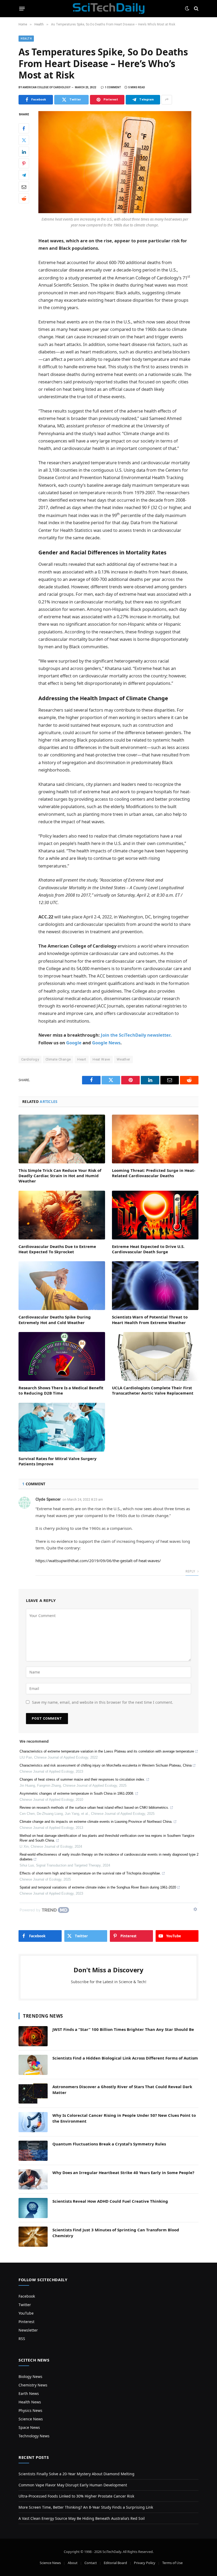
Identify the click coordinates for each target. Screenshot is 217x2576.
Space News (29, 2427)
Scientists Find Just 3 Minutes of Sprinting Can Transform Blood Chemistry (116, 2233)
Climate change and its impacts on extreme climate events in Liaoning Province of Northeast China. (96, 1822)
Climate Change (58, 1059)
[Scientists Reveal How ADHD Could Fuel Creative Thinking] (33, 2208)
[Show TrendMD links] (195, 1909)
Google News (106, 1043)
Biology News (30, 2376)
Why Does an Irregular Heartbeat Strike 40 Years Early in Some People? (123, 2172)
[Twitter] (24, 140)
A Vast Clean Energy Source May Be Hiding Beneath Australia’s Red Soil (82, 2518)
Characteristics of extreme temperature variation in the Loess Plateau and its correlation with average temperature (107, 1751)
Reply (191, 1571)
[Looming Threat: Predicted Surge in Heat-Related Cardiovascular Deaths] (155, 1139)
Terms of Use (172, 2563)
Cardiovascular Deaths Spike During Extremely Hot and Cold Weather (55, 1320)
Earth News (29, 2393)
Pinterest (26, 2322)
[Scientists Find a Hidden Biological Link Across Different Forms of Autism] (33, 2065)
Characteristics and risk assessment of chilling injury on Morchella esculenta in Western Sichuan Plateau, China (106, 1765)
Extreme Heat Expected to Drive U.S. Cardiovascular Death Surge (148, 1249)
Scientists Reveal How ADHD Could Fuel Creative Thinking (110, 2201)
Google (74, 1043)
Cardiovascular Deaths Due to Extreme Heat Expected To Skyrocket (57, 1249)
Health (26, 39)
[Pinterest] (24, 163)
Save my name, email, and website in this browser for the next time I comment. (103, 1702)
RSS (22, 2339)
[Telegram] (24, 175)
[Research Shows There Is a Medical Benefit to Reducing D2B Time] (62, 1356)
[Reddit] (24, 198)
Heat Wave (101, 1059)
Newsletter (28, 2330)
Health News (30, 2402)
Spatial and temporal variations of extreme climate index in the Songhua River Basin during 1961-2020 (98, 1887)
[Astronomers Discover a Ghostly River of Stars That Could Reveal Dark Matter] (33, 2093)
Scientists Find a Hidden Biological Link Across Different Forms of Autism (125, 2058)
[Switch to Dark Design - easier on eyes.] (187, 8)
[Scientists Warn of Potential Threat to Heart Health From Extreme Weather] (155, 1286)
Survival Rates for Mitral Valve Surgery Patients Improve (58, 1461)
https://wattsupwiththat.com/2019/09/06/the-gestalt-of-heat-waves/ (98, 1561)
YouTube (26, 2313)
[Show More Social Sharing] (167, 100)
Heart (82, 1059)
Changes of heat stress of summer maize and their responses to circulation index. (82, 1779)
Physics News (30, 2410)
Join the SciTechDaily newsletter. (136, 1035)
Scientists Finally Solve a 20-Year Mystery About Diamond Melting (76, 2474)
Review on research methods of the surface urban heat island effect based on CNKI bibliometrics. (94, 1808)
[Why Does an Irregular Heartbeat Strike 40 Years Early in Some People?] (33, 2179)
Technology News (34, 2436)
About (73, 2563)
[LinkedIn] (24, 152)
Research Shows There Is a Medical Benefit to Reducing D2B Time (61, 1390)
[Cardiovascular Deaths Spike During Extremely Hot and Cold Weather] (62, 1286)
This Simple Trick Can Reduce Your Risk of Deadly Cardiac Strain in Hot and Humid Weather (60, 1176)
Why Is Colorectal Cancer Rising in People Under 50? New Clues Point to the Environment (124, 2118)
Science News (31, 2419)
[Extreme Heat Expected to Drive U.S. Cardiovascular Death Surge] (155, 1215)
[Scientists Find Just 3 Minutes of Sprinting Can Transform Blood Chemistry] (33, 2237)
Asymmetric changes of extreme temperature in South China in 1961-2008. (77, 1793)
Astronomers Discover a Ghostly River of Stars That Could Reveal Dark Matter (122, 2089)
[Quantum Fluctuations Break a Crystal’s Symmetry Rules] (33, 2151)
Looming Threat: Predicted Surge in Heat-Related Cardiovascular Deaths (154, 1173)
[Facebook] (24, 128)
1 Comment (113, 87)
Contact (91, 2563)
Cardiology (30, 1059)
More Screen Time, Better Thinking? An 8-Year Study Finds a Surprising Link (86, 2507)
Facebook (27, 2296)
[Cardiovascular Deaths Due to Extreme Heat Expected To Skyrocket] (62, 1215)
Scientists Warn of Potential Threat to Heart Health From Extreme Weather (150, 1320)
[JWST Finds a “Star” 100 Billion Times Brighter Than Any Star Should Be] (33, 2036)
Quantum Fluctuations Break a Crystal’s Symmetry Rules (109, 2144)
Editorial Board (115, 2563)
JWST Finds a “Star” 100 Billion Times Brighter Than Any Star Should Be (123, 2029)
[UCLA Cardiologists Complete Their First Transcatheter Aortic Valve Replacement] (155, 1356)
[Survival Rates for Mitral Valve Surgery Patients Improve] (62, 1427)
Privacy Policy (145, 2563)
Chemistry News (33, 2385)
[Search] (196, 9)
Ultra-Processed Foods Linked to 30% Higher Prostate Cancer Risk (76, 2496)
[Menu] (22, 8)
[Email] (24, 187)
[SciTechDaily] (109, 8)
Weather (123, 1059)
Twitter (25, 2305)
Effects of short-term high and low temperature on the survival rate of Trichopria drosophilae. (90, 1873)
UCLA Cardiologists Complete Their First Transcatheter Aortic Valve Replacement (153, 1390)
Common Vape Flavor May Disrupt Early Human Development (73, 2485)
